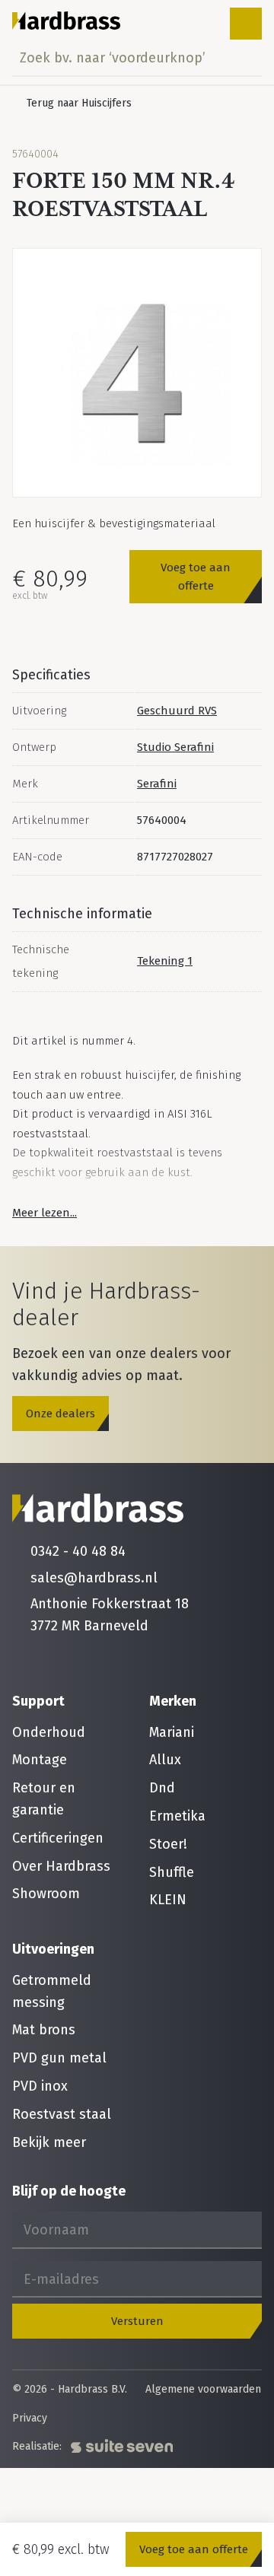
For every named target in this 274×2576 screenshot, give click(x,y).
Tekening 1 (165, 961)
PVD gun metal (59, 2058)
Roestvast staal (62, 2114)
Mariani (172, 1732)
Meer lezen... (45, 1213)
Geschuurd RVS (177, 711)
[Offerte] (198, 24)
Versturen (137, 2321)
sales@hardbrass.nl (94, 1578)
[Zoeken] (246, 58)
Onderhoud (49, 1732)
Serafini (157, 784)
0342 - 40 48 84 (78, 1551)
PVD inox (40, 2086)
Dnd (162, 1788)
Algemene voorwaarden (203, 2390)
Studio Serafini (175, 747)
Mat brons (44, 2030)
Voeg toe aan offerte (196, 577)
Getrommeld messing (52, 1991)
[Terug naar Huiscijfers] (72, 103)
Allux (165, 1760)
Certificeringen (58, 1838)
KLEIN (168, 1900)
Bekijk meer (49, 2142)
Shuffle (172, 1872)
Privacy (30, 2419)
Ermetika (177, 1816)
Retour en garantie (44, 1799)
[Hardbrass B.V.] (67, 21)
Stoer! (168, 1844)
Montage (40, 1760)
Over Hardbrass (61, 1866)
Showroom (46, 1894)
